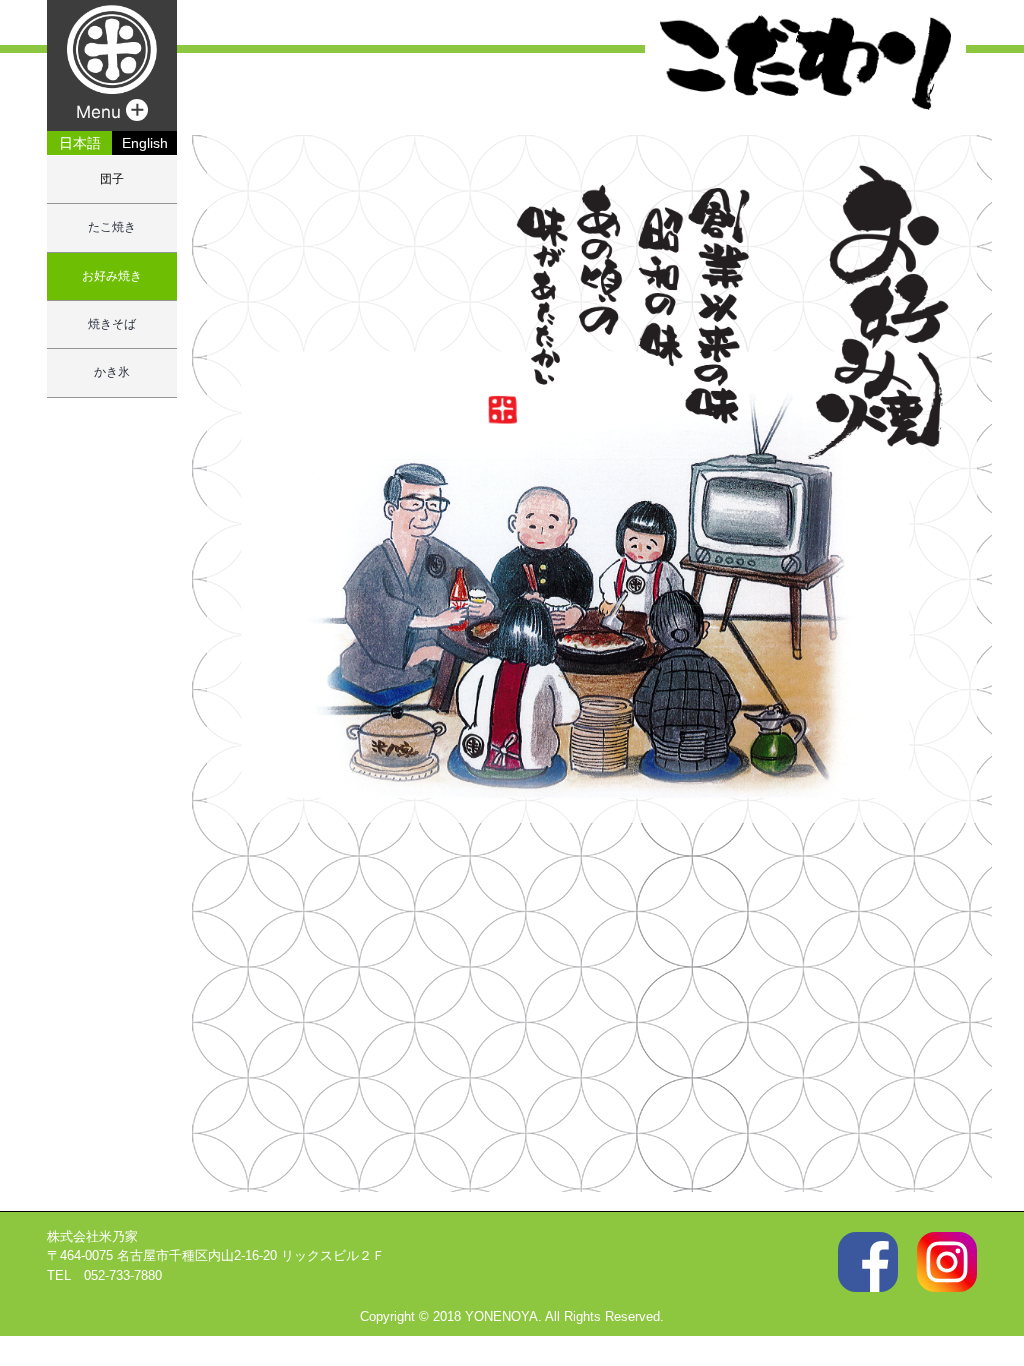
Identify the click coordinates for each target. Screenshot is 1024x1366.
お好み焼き (112, 276)
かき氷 (112, 372)
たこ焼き (112, 227)
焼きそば (112, 324)
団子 (112, 179)
